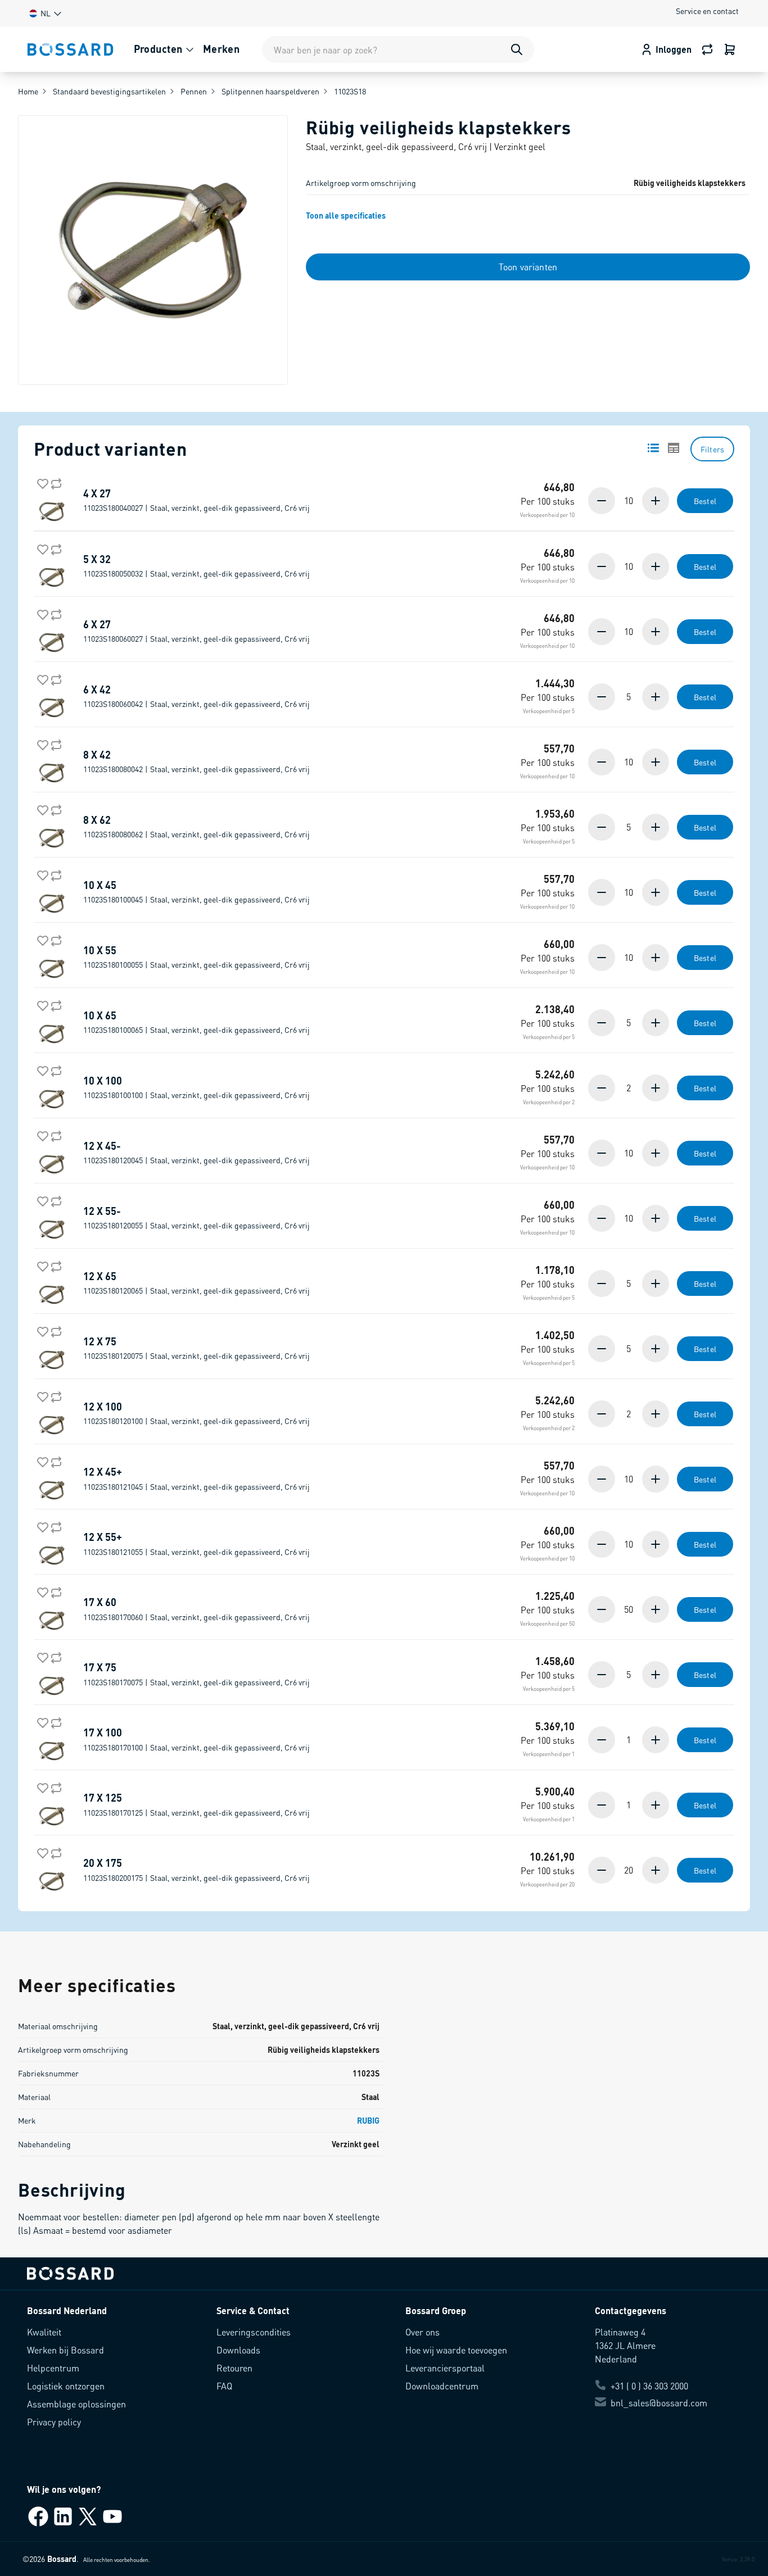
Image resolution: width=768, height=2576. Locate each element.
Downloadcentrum (442, 2386)
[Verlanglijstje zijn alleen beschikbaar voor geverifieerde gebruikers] (40, 482)
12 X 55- (196, 1218)
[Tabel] (674, 448)
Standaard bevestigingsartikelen (109, 91)
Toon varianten (528, 267)
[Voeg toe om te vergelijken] (54, 482)
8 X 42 (196, 761)
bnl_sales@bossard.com (659, 2403)
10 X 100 (196, 1087)
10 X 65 (196, 1022)
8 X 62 (196, 827)
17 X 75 (196, 1674)
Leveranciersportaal (445, 2368)
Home (28, 91)
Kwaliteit (44, 2332)
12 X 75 (196, 1348)
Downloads (238, 2350)
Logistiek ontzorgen (66, 2386)
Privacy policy (54, 2422)
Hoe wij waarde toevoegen (456, 2350)
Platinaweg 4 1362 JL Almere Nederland (625, 2345)
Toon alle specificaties (346, 215)
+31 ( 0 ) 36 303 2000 (649, 2386)
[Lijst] (653, 448)
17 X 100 (196, 1739)
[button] (44, 13)
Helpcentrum (53, 2368)
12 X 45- (196, 1153)
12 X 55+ (196, 1544)
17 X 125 (196, 1804)
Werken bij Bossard (65, 2350)
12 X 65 (196, 1283)
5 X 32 (196, 566)
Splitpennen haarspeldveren (270, 91)
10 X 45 (196, 892)
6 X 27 (196, 631)
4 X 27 (196, 500)
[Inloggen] (730, 49)
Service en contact (707, 11)
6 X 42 (196, 696)
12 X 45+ (196, 1479)
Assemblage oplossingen (76, 2404)
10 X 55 (196, 957)
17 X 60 (196, 1609)
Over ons (423, 2332)
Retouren (234, 2368)
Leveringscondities (254, 2332)
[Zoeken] (517, 49)
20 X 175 (196, 1870)
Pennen (194, 91)
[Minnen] (603, 501)
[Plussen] (654, 501)
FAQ (224, 2386)
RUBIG (368, 2120)
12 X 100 (196, 1413)
